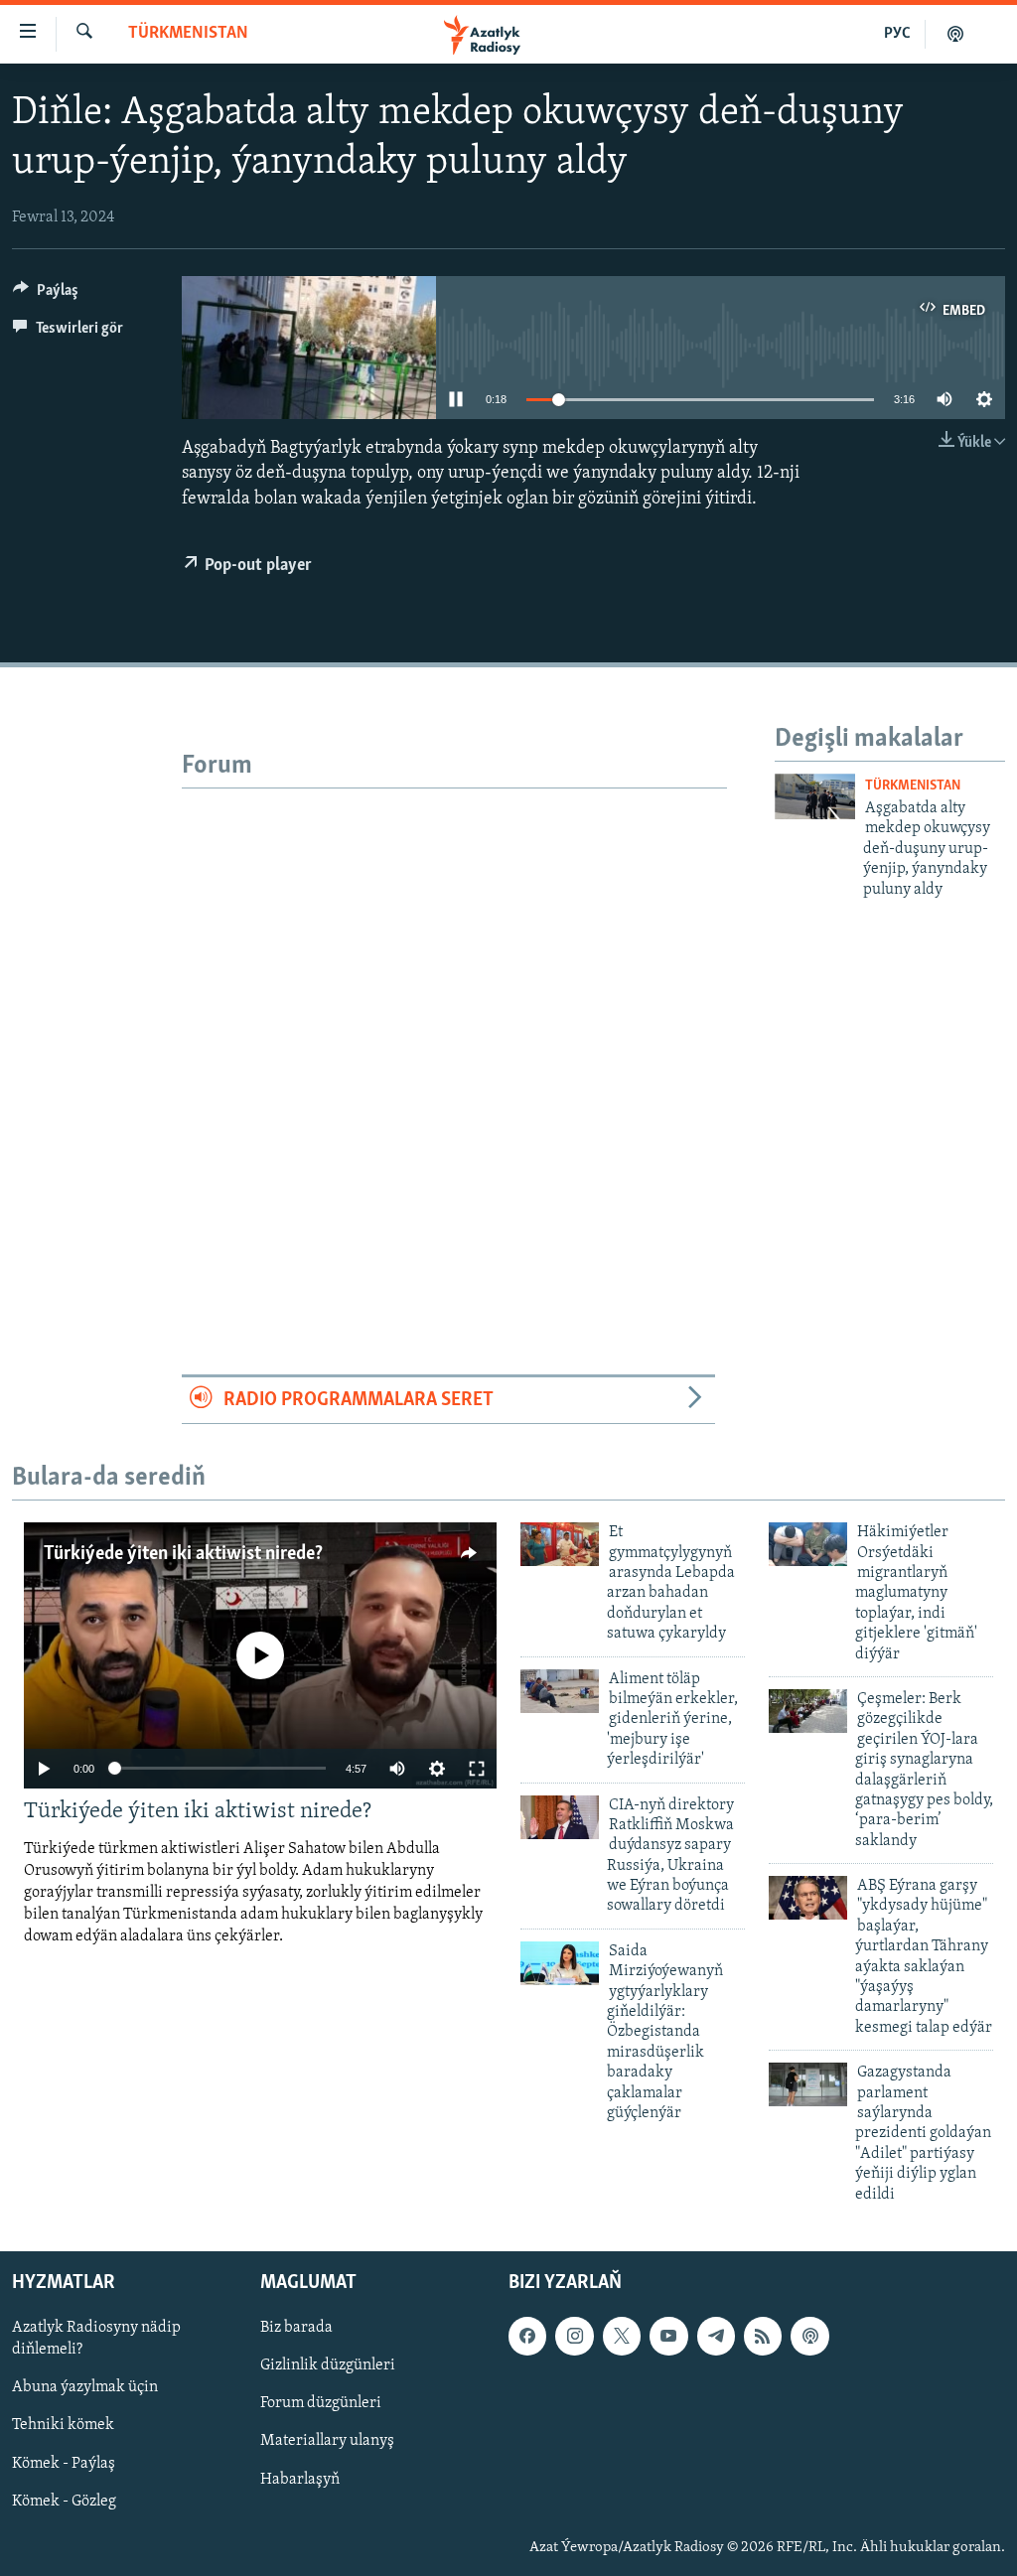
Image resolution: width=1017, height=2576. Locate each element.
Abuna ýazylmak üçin (85, 2387)
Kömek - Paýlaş (64, 2463)
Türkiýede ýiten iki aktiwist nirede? (183, 1554)
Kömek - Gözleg (64, 2502)
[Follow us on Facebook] (527, 2336)
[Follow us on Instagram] (574, 2336)
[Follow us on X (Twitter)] (622, 2336)
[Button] (46, 295)
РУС (897, 34)
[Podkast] (955, 34)
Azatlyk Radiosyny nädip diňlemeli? (96, 2339)
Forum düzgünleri (321, 2403)
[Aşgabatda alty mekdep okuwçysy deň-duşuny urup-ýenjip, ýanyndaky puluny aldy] (815, 796)
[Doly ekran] (477, 1769)
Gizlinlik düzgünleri (328, 2365)
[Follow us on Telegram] (716, 2336)
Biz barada (296, 2328)
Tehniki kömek (63, 2425)
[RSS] (763, 2336)
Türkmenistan (188, 34)
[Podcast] (809, 2336)
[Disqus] (454, 1037)
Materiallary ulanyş (327, 2441)
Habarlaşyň (300, 2479)
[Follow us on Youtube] (668, 2336)
